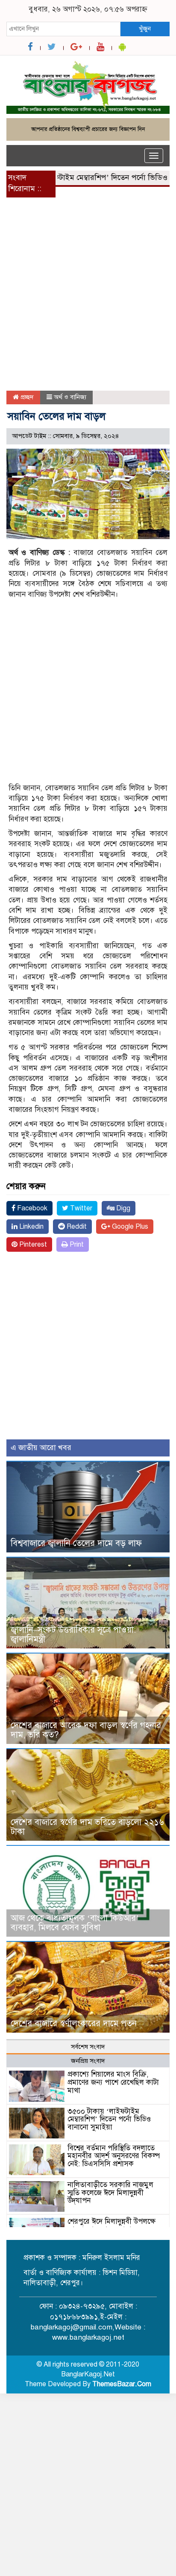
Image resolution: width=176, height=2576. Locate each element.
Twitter (80, 1208)
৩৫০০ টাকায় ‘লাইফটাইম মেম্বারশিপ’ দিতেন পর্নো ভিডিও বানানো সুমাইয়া (109, 2119)
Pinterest (32, 1244)
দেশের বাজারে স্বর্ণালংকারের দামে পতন (74, 2023)
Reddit (76, 1227)
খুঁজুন (145, 29)
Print (76, 1244)
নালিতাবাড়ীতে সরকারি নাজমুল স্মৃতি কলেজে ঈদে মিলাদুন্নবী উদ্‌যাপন (110, 2193)
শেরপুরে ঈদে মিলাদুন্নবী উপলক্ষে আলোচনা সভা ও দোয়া (111, 2225)
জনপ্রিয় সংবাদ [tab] (88, 2061)
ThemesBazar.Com (122, 2384)
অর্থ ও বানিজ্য (70, 397)
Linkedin (31, 1227)
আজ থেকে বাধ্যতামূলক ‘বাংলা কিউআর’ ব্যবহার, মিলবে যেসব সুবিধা (75, 1923)
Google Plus (129, 1227)
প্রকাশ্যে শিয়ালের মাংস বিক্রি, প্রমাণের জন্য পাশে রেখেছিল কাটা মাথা (113, 2082)
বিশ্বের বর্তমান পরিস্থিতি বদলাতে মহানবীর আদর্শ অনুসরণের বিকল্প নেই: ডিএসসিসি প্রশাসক (114, 2156)
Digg (122, 1208)
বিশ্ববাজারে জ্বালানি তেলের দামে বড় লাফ (76, 1543)
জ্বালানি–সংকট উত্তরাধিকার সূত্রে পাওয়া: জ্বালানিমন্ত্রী (73, 1635)
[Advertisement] (88, 299)
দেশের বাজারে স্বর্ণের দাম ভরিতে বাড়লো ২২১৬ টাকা (87, 1827)
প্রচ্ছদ (26, 397)
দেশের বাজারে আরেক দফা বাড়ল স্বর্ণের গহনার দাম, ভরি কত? (86, 1730)
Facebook (31, 1208)
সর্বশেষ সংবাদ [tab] (88, 2047)
